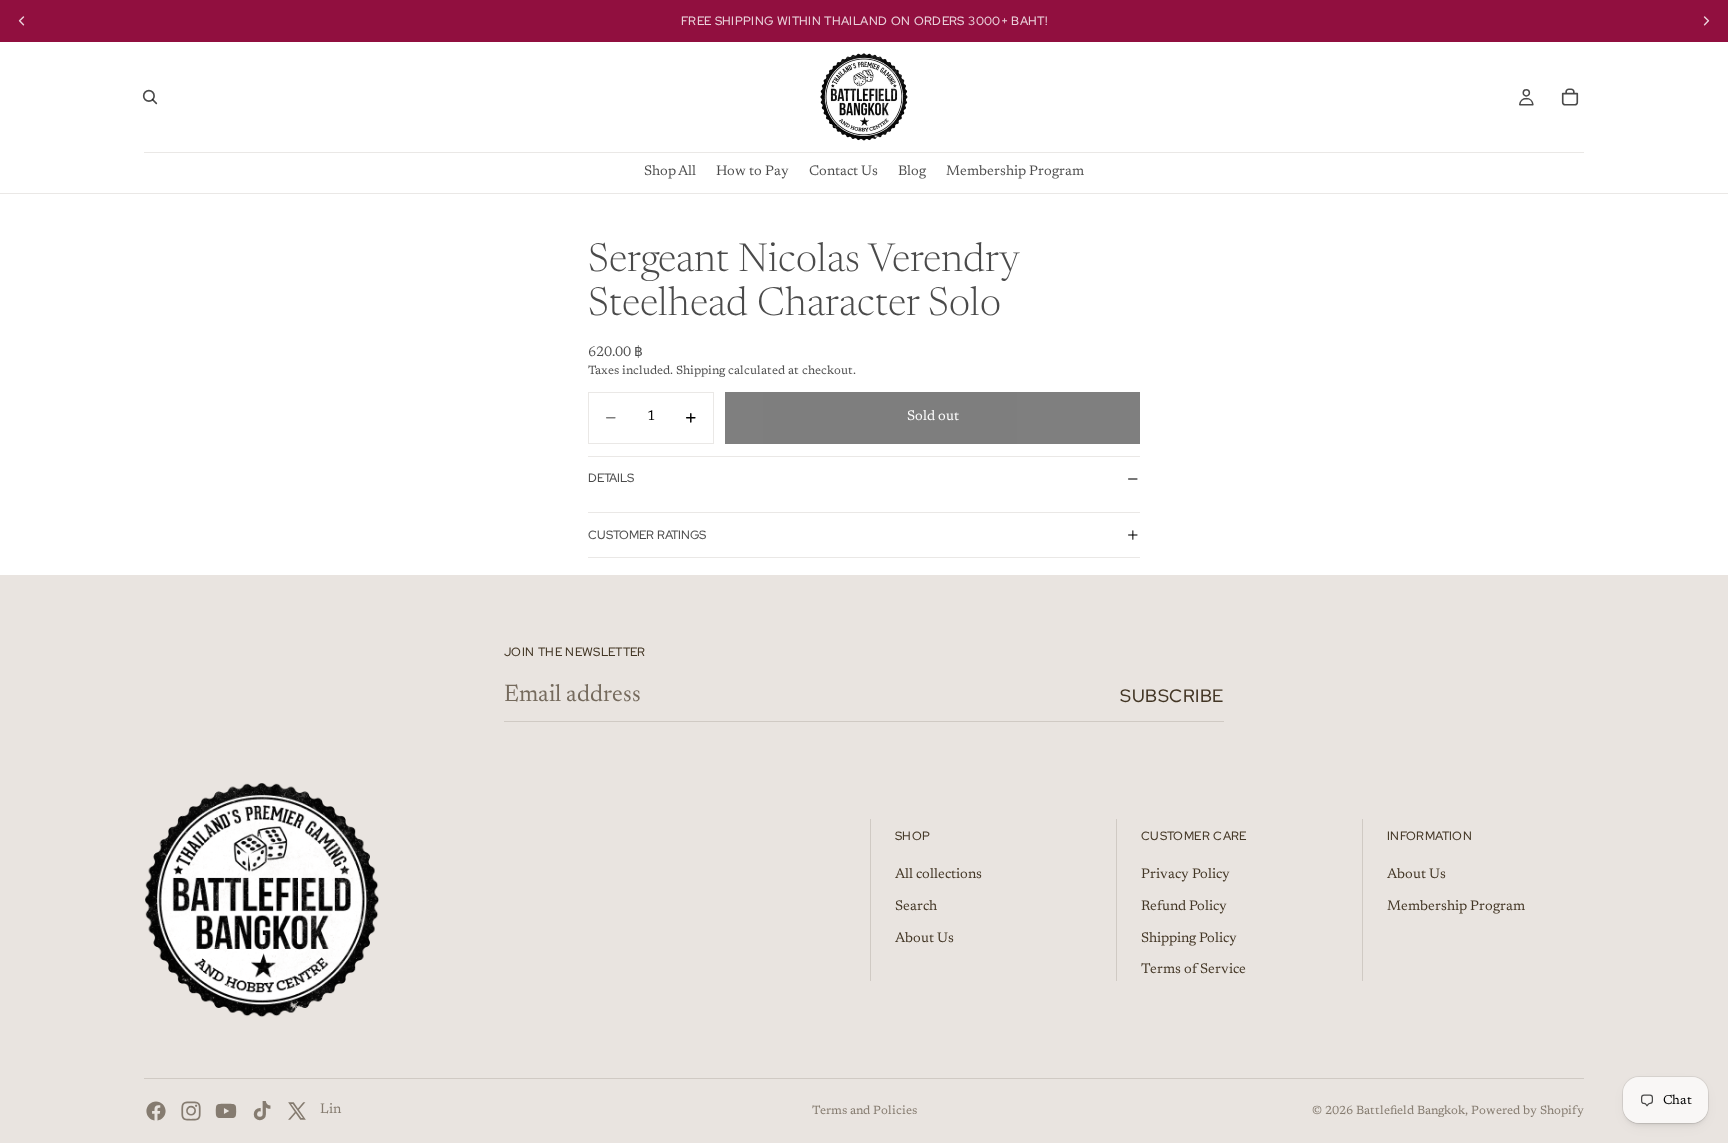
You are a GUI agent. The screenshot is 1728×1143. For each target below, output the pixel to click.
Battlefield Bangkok (1410, 1111)
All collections (938, 876)
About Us (924, 939)
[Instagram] (191, 1111)
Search (916, 907)
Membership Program (1456, 907)
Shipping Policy (1189, 939)
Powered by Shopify (1527, 1111)
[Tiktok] (262, 1111)
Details (611, 478)
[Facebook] (156, 1111)
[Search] (150, 97)
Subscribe (1172, 695)
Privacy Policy (1185, 876)
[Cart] (1570, 97)
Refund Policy (1184, 907)
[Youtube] (226, 1111)
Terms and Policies (864, 1111)
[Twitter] (297, 1111)
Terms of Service (1193, 971)
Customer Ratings (647, 535)
